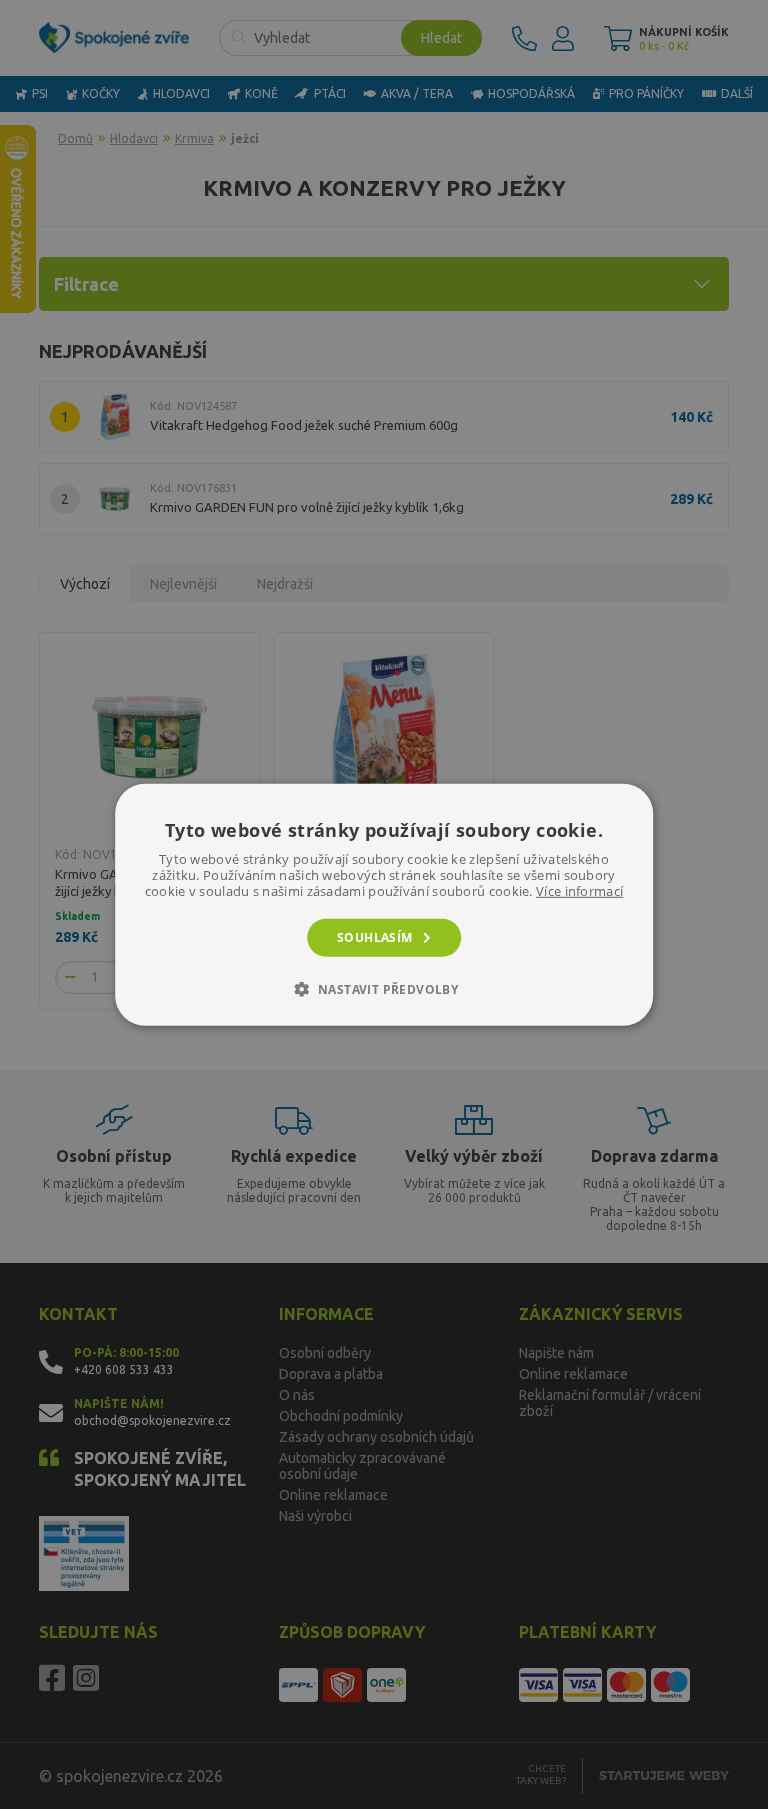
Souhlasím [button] (375, 936)
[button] (384, 989)
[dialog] (384, 904)
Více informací (579, 890)
